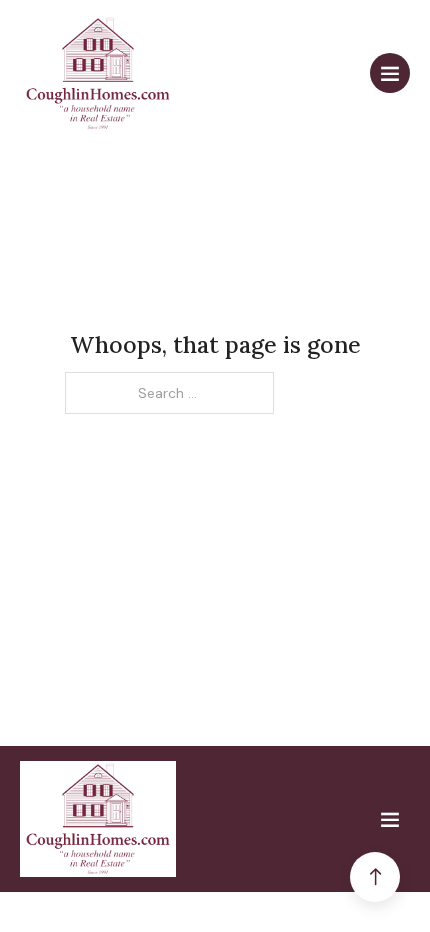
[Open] (390, 73)
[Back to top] (375, 877)
